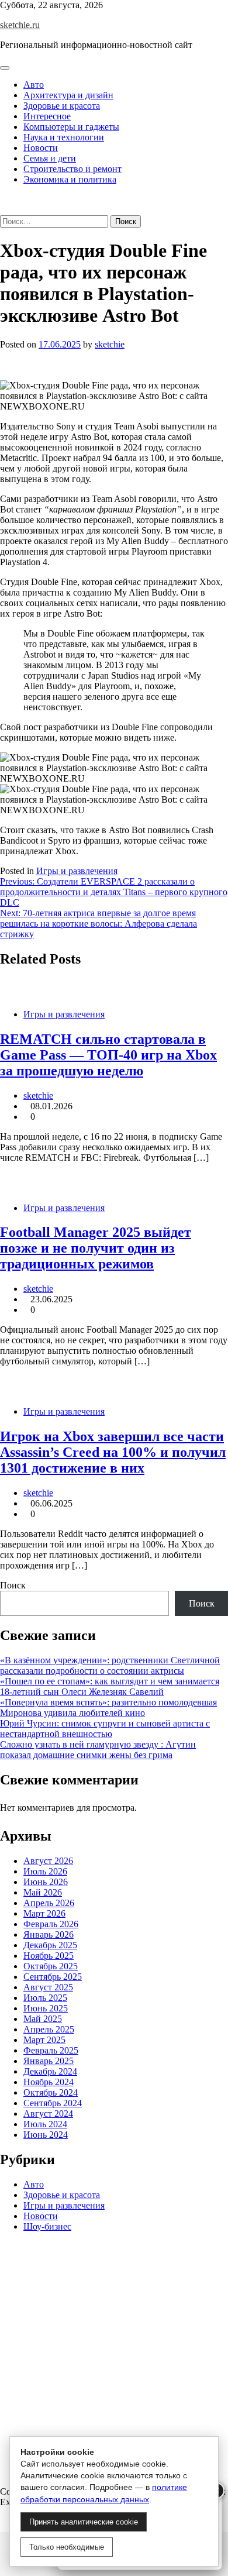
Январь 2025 (49, 2061)
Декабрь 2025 (50, 1945)
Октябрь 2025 (51, 1966)
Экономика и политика (70, 179)
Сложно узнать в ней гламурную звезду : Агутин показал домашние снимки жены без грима (98, 1750)
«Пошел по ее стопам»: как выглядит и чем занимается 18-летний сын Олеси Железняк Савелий (110, 1686)
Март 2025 (44, 2040)
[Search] (4, 210)
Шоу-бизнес (47, 2226)
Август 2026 (48, 1861)
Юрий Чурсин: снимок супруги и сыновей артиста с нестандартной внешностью (105, 1729)
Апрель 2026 (49, 1903)
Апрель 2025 (49, 2029)
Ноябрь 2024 (49, 2082)
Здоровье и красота (62, 106)
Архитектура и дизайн (68, 95)
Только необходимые (67, 2547)
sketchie (110, 344)
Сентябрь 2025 (53, 1977)
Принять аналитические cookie (84, 2522)
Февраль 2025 (51, 2050)
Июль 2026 (45, 1871)
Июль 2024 (45, 2124)
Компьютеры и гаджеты (71, 127)
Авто (34, 85)
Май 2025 (43, 2019)
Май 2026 (43, 1892)
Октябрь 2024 (51, 2092)
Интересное (47, 116)
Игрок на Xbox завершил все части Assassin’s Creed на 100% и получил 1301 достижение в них (113, 1452)
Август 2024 (48, 2114)
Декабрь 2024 (50, 2071)
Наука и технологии (64, 137)
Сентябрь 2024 (53, 2103)
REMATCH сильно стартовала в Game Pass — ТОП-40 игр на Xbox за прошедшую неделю (108, 1055)
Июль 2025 (45, 1998)
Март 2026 (44, 1913)
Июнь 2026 (46, 1882)
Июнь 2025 (46, 2008)
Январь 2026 (49, 1934)
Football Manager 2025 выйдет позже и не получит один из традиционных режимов (96, 1248)
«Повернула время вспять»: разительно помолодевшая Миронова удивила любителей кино (108, 1707)
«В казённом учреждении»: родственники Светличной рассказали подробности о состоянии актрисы (110, 1665)
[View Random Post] (4, 199)
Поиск (13, 1585)
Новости (41, 148)
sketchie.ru (20, 25)
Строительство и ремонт (72, 169)
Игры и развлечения (77, 871)
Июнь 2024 (46, 2135)
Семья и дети (50, 158)
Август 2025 (48, 1987)
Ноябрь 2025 (49, 1956)
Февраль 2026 (51, 1924)
